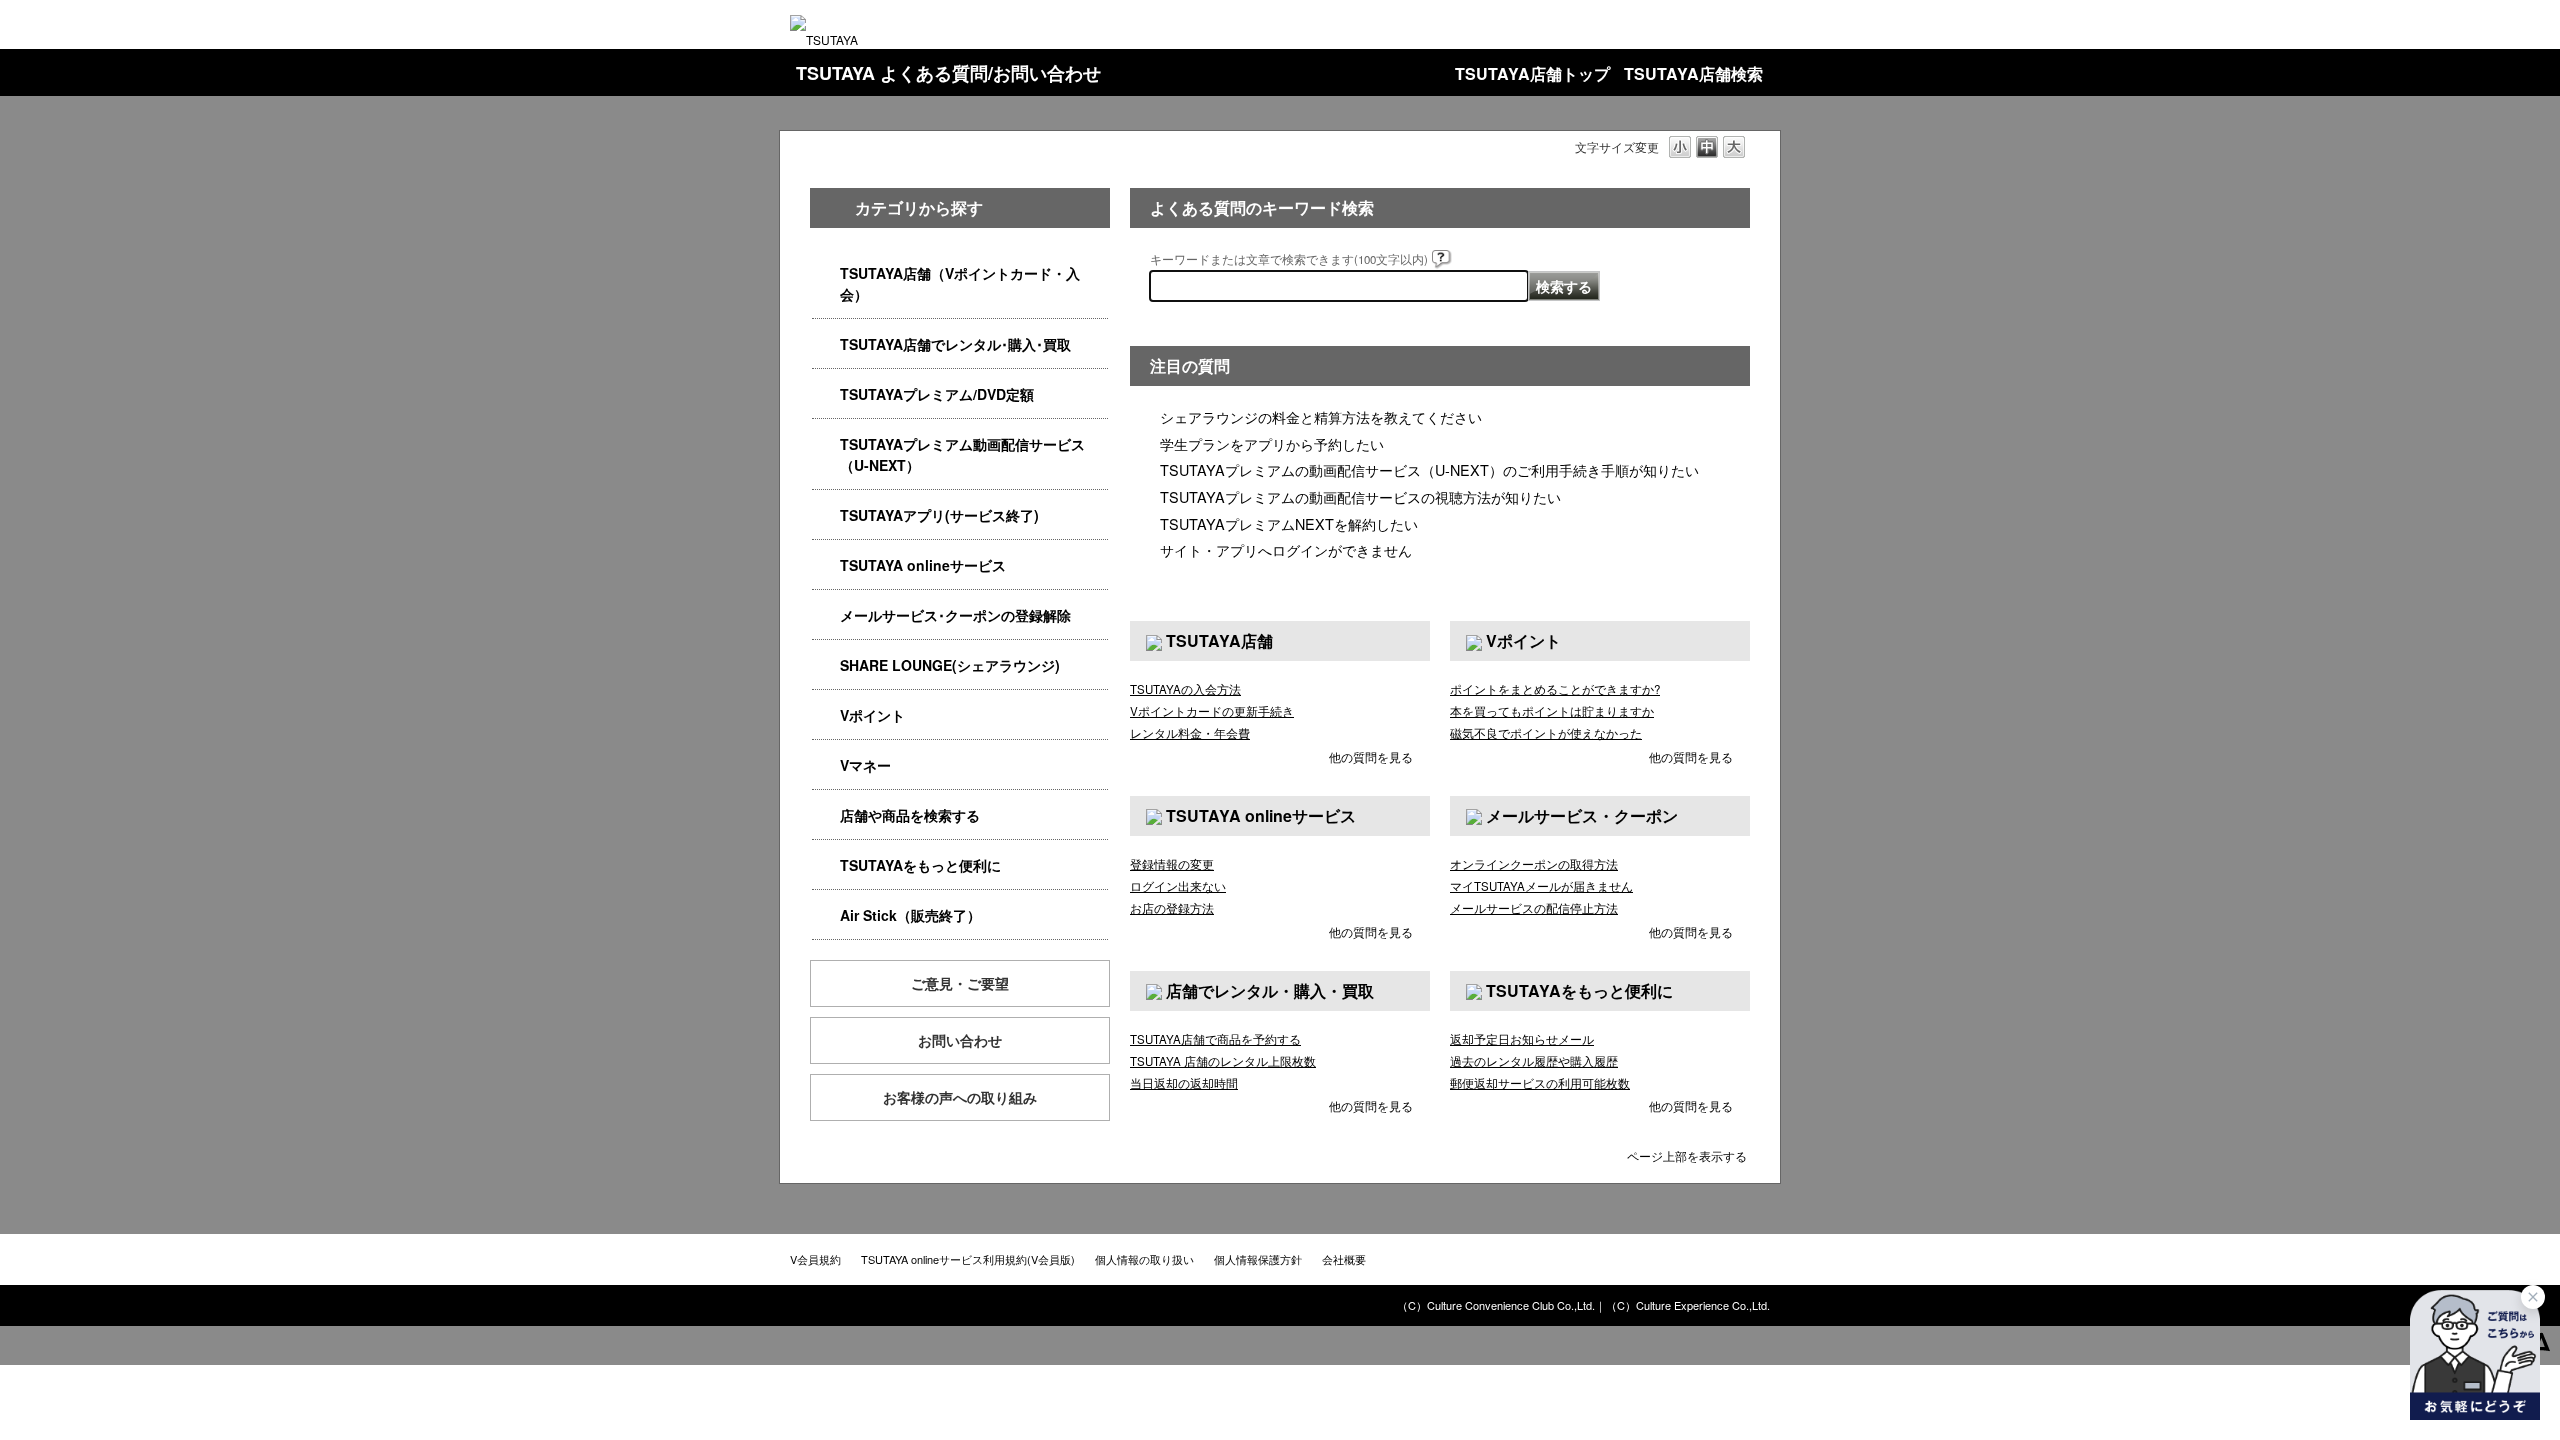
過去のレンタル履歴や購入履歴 (1534, 1061)
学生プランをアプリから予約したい (1272, 443)
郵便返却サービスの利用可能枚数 (1540, 1083)
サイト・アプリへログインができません (1286, 549)
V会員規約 (815, 1259)
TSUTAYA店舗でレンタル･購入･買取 (955, 344)
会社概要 (1344, 1259)
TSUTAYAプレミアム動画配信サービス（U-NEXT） (962, 454)
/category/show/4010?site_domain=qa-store (826, 565)
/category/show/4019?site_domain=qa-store (826, 515)
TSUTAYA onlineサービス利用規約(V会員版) (968, 1259)
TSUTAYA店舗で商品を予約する (1215, 1039)
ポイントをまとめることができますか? (1555, 689)
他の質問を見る (1371, 756)
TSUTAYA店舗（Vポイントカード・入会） (960, 283)
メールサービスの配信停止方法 (1534, 908)
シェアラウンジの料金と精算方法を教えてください (1321, 416)
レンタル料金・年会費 (1190, 733)
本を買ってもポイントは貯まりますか (1552, 711)
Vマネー (865, 765)
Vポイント (872, 715)
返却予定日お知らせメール (1522, 1039)
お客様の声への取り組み (960, 1097)
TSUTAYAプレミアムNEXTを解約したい (1289, 523)
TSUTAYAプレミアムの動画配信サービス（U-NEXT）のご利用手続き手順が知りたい (1429, 469)
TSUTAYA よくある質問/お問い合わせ (948, 73)
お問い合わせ (960, 1040)
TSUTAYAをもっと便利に (920, 865)
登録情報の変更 (1172, 864)
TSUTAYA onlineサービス (923, 565)
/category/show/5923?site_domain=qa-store (826, 444)
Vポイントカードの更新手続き (1212, 711)
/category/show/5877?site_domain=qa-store (826, 665)
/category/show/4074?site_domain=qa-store (826, 715)
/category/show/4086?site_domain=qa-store (826, 815)
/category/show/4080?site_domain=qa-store (826, 615)
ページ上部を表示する (1687, 1154)
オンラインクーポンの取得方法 (1534, 864)
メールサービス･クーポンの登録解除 (955, 615)
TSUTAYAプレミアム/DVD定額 (937, 394)
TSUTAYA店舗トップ (1532, 73)
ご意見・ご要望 (960, 983)
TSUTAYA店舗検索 (1693, 73)
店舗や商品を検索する (910, 815)
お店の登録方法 (1172, 908)
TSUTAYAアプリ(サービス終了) (939, 515)
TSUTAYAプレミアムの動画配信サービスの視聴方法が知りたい (1360, 496)
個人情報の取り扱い (1144, 1259)
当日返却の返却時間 (1184, 1083)
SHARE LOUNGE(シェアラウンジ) (950, 665)
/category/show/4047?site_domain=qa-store (826, 273)
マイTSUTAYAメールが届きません (1541, 886)
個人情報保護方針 (1258, 1259)
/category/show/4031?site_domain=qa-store (826, 394)
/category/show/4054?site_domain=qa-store (826, 344)
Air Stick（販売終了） (910, 915)
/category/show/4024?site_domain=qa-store (826, 865)
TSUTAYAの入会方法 (1185, 689)
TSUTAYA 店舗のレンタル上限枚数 (1223, 1061)
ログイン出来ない (1178, 886)
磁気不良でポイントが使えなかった (1546, 733)
